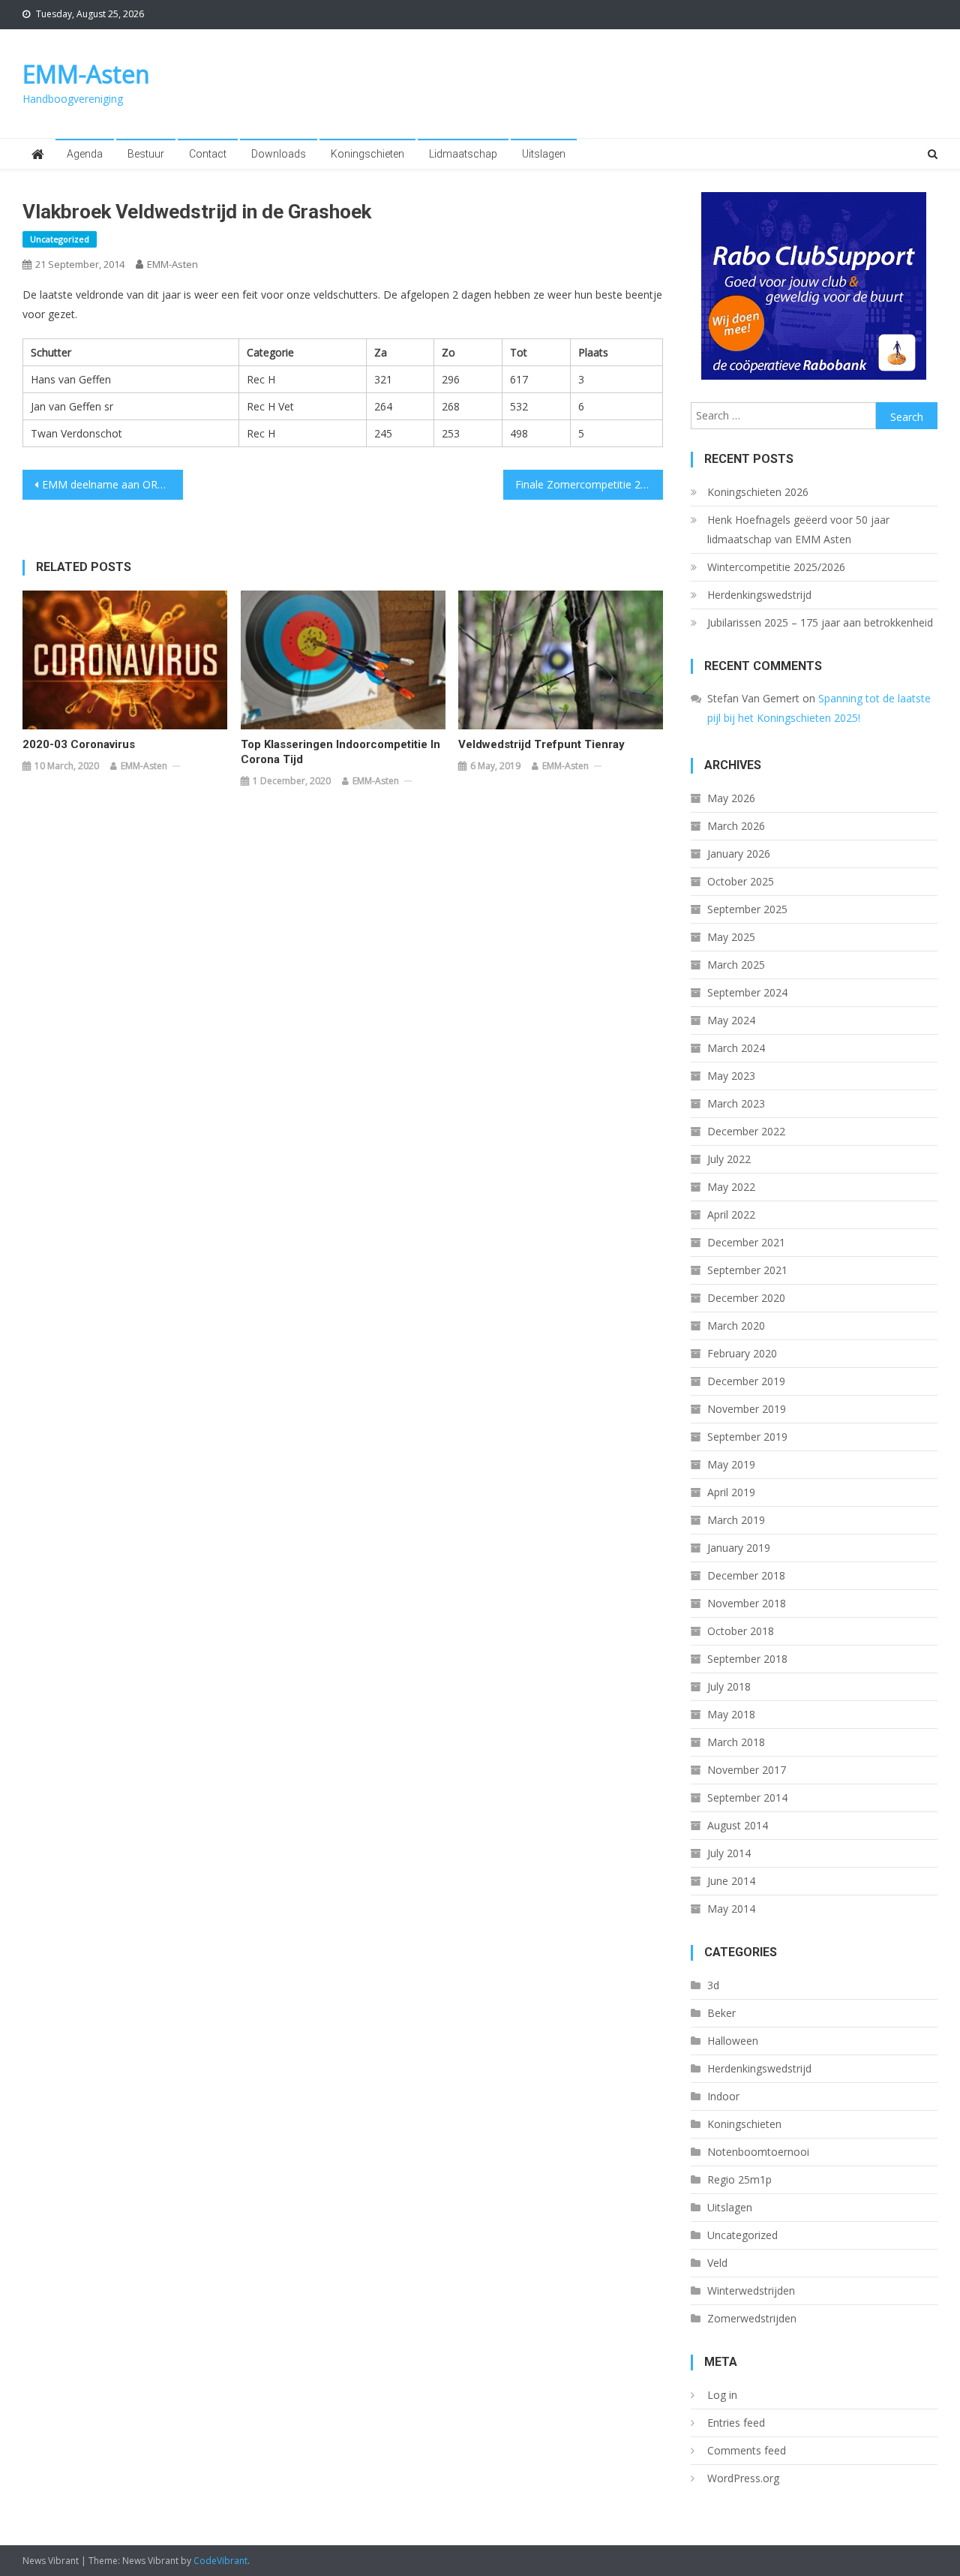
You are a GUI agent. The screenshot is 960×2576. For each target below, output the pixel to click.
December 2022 (746, 1131)
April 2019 (731, 1492)
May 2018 (731, 1714)
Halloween (733, 2041)
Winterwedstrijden (751, 2290)
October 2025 (741, 881)
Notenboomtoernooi (758, 2152)
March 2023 (736, 1103)
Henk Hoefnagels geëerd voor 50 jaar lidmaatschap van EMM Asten (798, 529)
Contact (208, 154)
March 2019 (736, 1520)
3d (713, 1985)
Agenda (85, 154)
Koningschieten (367, 154)
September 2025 (747, 909)
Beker (721, 2013)
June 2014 (731, 1881)
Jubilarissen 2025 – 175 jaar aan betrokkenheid (820, 622)
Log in (722, 2395)
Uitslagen (544, 154)
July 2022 (729, 1159)
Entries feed (736, 2423)
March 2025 (736, 965)
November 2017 (747, 1770)
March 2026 (736, 826)
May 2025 (731, 937)
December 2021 (746, 1242)
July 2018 (729, 1686)
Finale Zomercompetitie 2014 (587, 484)
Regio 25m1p (739, 2179)
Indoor (723, 2096)
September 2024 (747, 992)
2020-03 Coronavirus (79, 744)
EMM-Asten (86, 74)
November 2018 (747, 1603)
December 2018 (746, 1575)
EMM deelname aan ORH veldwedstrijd (112, 484)
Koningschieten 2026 (758, 492)
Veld (717, 2263)
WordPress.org (743, 2478)
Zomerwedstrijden (752, 2318)
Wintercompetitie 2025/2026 (776, 567)
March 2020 (736, 1326)
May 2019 (731, 1464)
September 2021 (747, 1270)
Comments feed (747, 2450)
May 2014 (731, 1909)
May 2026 (731, 798)
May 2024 (731, 1020)
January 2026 (739, 854)
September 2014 (747, 1797)
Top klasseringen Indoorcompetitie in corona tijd (340, 752)
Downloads (279, 154)
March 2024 (736, 1048)
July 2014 (729, 1853)
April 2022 (731, 1214)
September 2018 (747, 1659)
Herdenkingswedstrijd (759, 595)
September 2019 (747, 1437)
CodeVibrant (220, 2561)
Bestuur (146, 154)
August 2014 (738, 1825)
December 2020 (746, 1298)
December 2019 (746, 1381)
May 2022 (731, 1187)
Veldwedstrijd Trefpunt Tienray (541, 744)
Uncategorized (60, 239)
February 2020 (742, 1353)
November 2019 (747, 1409)
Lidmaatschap (463, 154)
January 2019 (739, 1548)
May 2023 (731, 1076)
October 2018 (741, 1631)
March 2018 (736, 1742)
